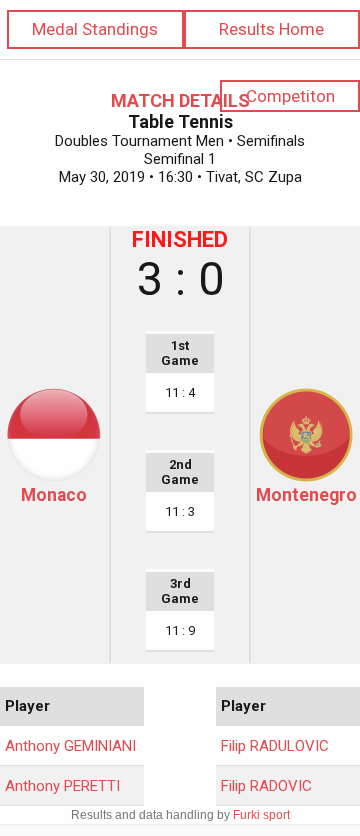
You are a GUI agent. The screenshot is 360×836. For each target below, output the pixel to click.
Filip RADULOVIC (275, 746)
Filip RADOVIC (266, 786)
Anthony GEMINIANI (70, 746)
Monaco (54, 495)
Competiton (290, 96)
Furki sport (261, 815)
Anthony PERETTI (62, 786)
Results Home (271, 29)
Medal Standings (95, 29)
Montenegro (306, 495)
